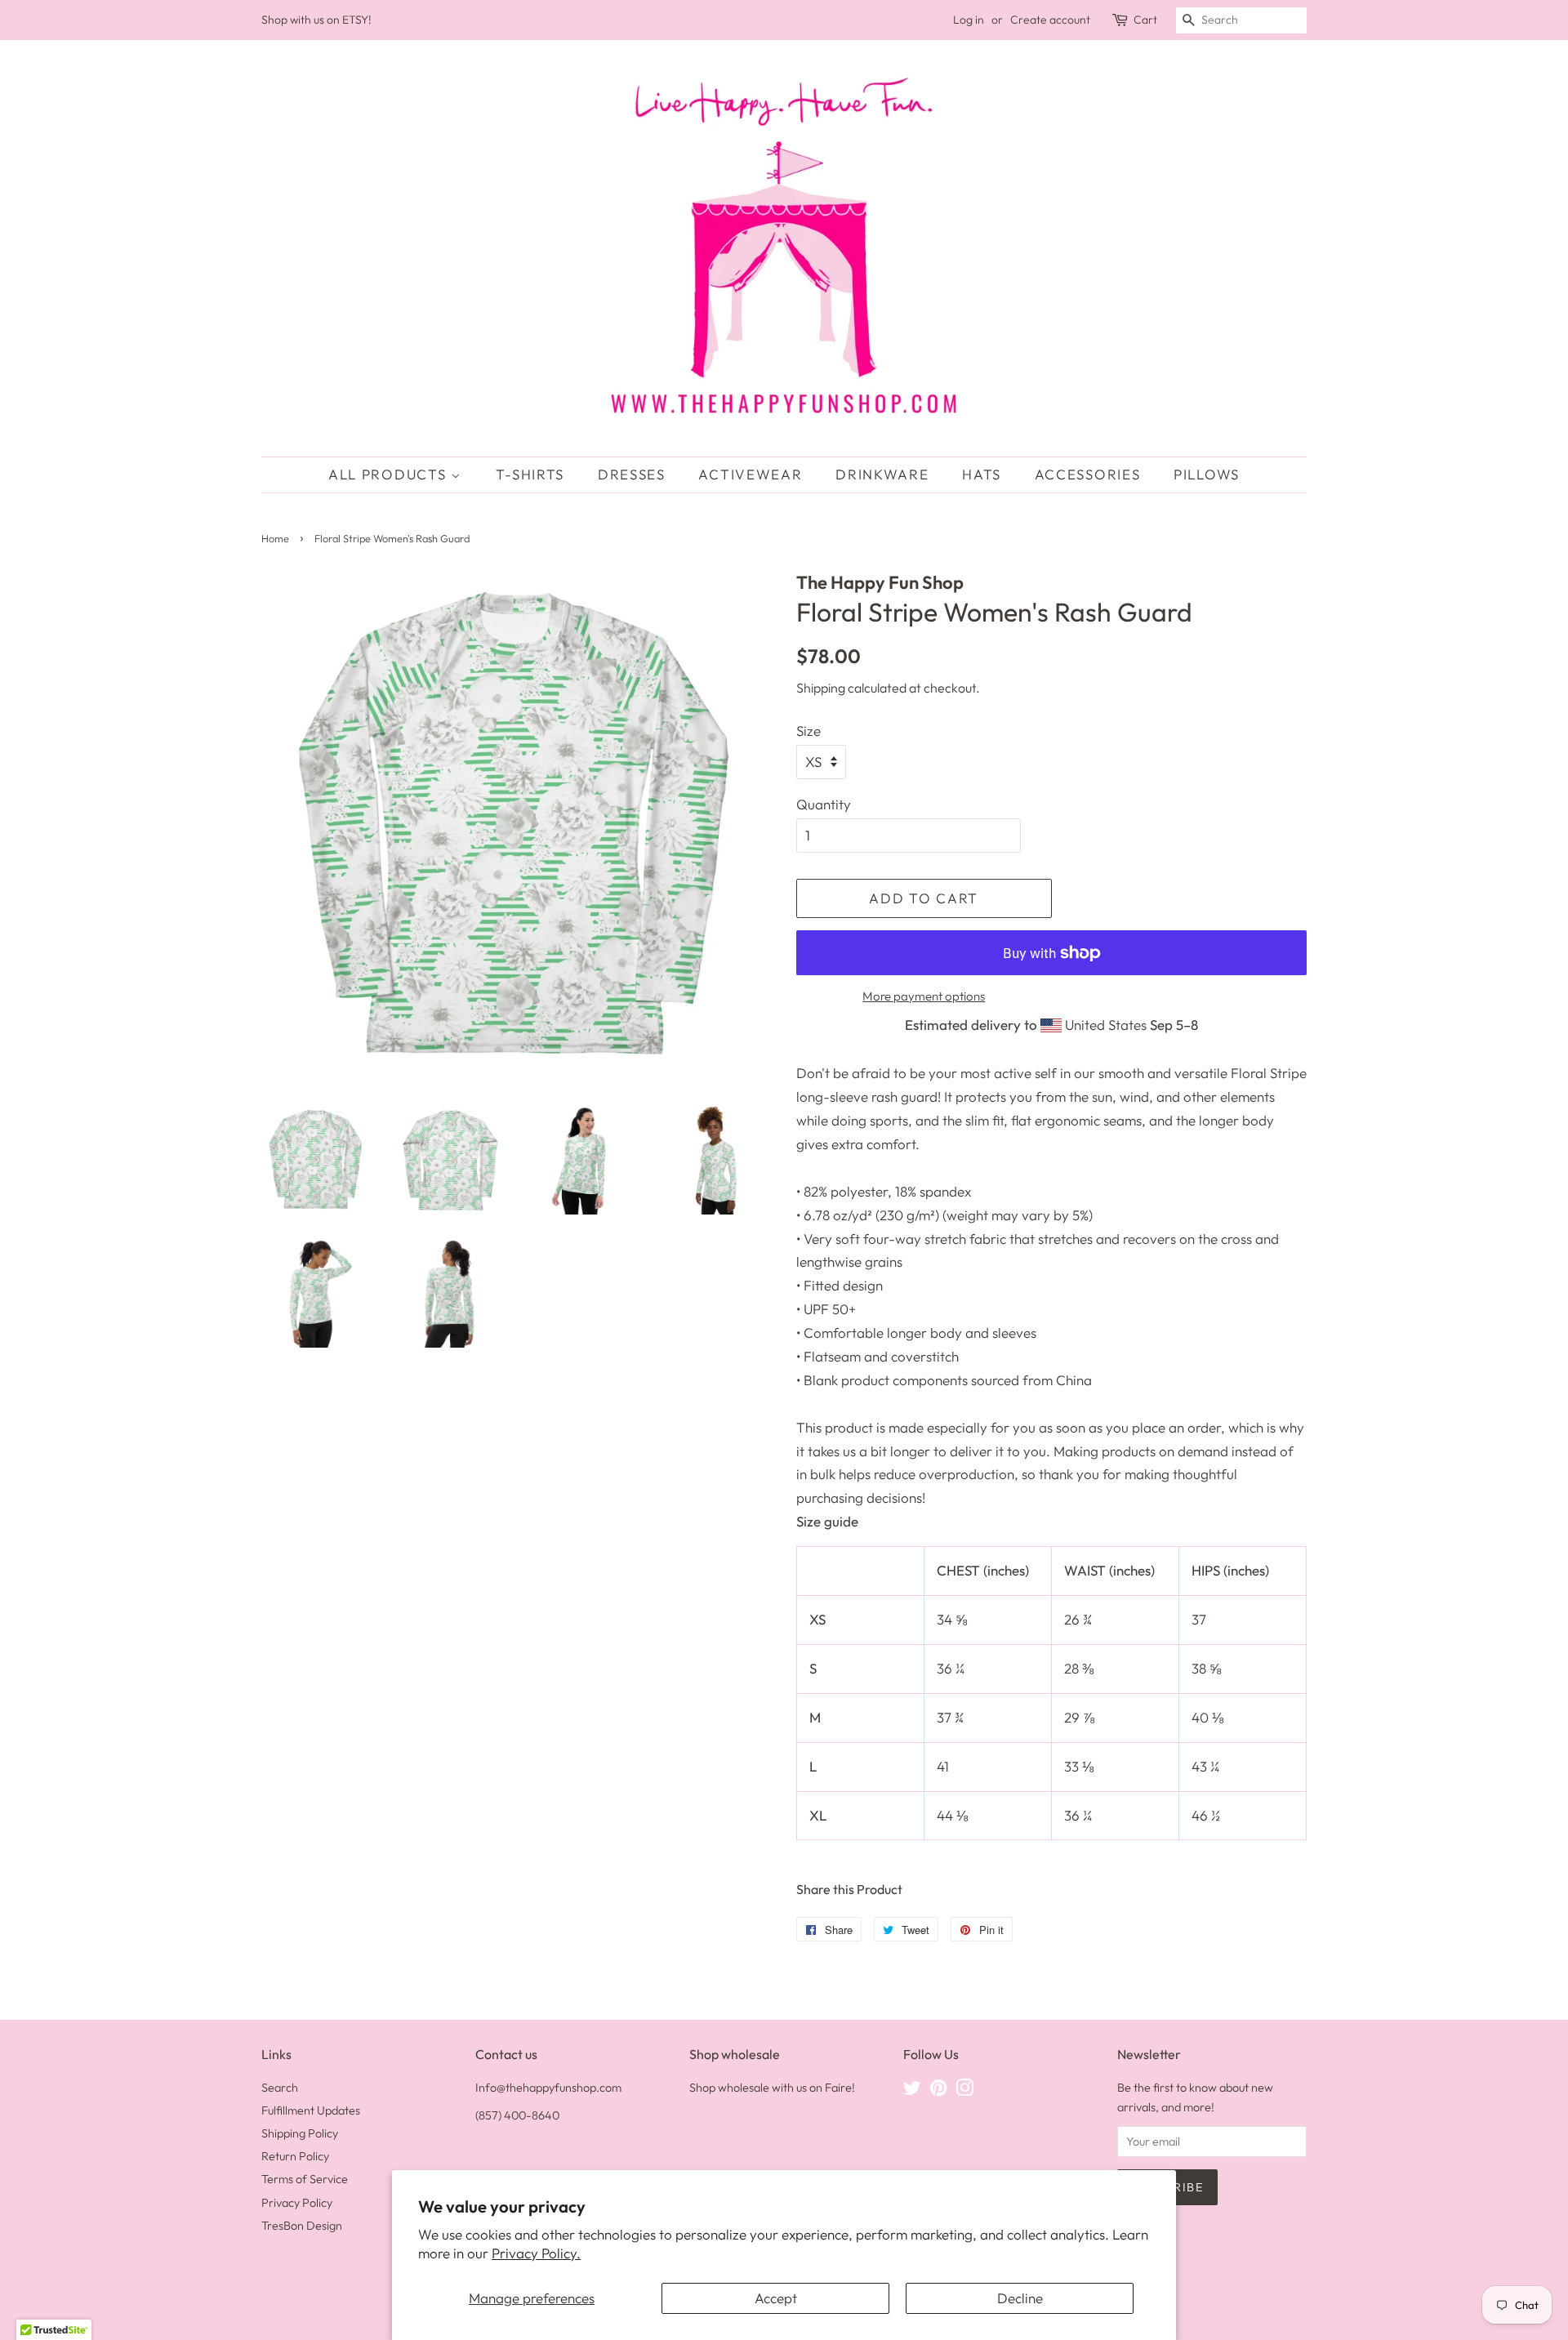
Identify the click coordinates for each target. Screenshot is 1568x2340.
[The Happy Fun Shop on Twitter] (912, 2091)
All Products (390, 474)
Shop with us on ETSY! (316, 20)
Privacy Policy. (536, 2253)
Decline (1020, 2298)
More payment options (924, 996)
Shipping (821, 688)
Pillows (1207, 474)
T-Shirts (530, 474)
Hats (982, 474)
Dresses (632, 474)
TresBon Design (302, 2226)
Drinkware (882, 474)
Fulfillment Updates (311, 2110)
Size (808, 731)
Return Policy (295, 2156)
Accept (776, 2298)
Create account (1050, 20)
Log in (969, 20)
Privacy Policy (297, 2203)
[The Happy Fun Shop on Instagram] (964, 2091)
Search (280, 2088)
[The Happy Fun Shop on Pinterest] (938, 2091)
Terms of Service (305, 2179)
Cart (1145, 20)
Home (275, 538)
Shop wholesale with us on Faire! (772, 2088)
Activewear (750, 474)
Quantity (824, 804)
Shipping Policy (300, 2133)
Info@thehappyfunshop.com (548, 2088)
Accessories (1088, 474)
